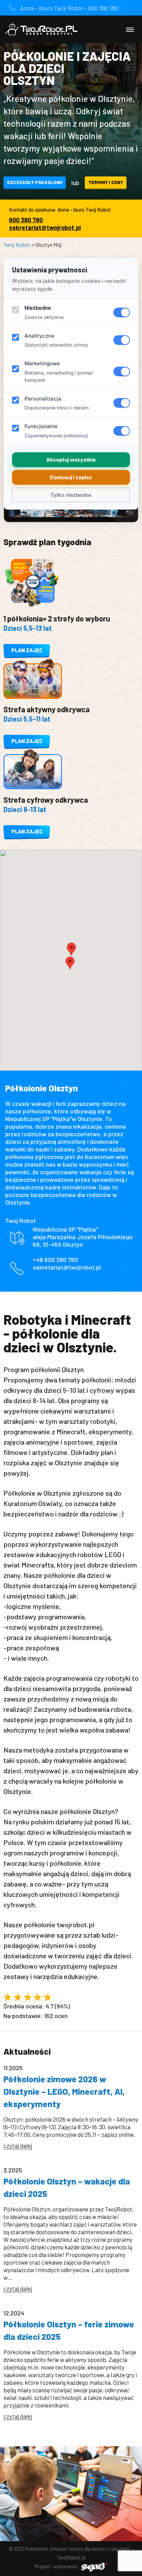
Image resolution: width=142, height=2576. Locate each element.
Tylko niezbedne (71, 495)
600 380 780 (26, 220)
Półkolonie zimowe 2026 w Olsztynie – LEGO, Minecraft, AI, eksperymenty (64, 2091)
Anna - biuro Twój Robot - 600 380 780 (69, 8)
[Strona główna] (41, 29)
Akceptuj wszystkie (71, 460)
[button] (70, 963)
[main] (71, 1238)
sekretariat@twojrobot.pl (45, 228)
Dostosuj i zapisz (71, 477)
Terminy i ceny (106, 182)
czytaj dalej (18, 2145)
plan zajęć (27, 650)
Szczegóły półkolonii (35, 182)
